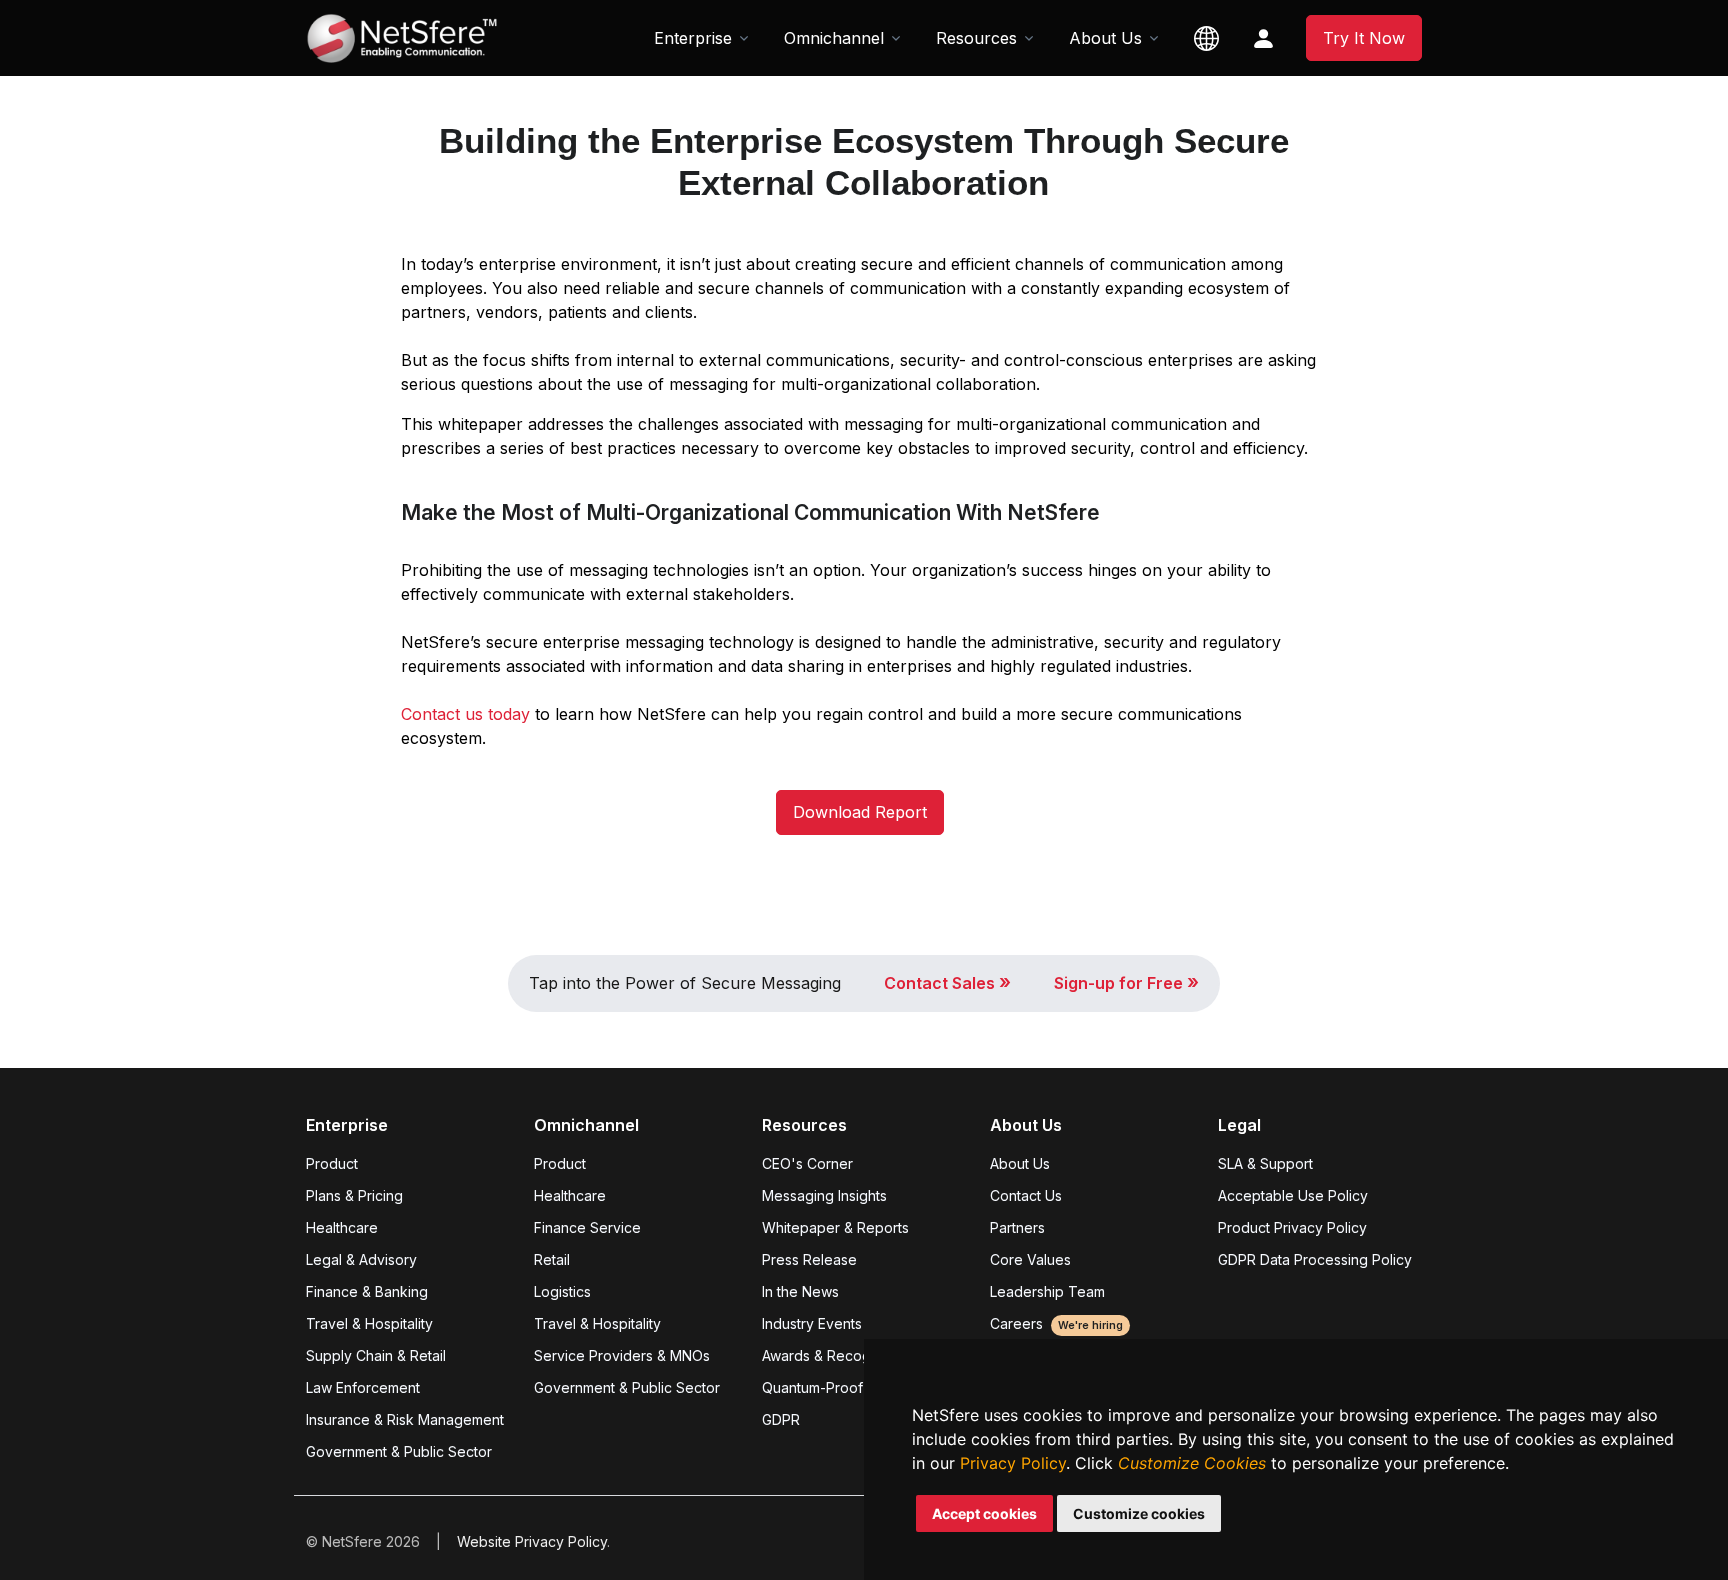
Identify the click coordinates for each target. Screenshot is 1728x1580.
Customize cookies (1139, 1513)
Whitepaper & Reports (835, 1227)
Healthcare (342, 1227)
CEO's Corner (807, 1163)
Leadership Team (1047, 1291)
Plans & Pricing (354, 1195)
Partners (1017, 1227)
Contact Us (1026, 1195)
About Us (1020, 1163)
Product (332, 1163)
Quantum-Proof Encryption (849, 1387)
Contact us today (465, 714)
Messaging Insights (824, 1195)
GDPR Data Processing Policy (1315, 1259)
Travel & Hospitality (369, 1323)
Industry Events (812, 1323)
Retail (552, 1259)
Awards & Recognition (834, 1355)
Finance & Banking (367, 1291)
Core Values (1030, 1259)
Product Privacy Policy (1292, 1227)
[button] (1206, 38)
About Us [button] (1105, 38)
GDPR (781, 1419)
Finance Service (587, 1227)
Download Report (860, 812)
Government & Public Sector (399, 1451)
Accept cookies (984, 1513)
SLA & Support (1265, 1163)
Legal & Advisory (361, 1259)
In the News (800, 1291)
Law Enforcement (363, 1387)
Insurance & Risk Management (405, 1419)
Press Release (809, 1259)
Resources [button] (976, 38)
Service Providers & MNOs (622, 1355)
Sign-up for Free (1126, 983)
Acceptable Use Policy (1293, 1195)
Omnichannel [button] (834, 38)
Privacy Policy (1013, 1463)
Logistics (562, 1291)
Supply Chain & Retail (376, 1355)
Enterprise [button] (693, 38)
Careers (1056, 1323)
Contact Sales (947, 983)
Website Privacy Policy (532, 1541)
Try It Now (1364, 38)
